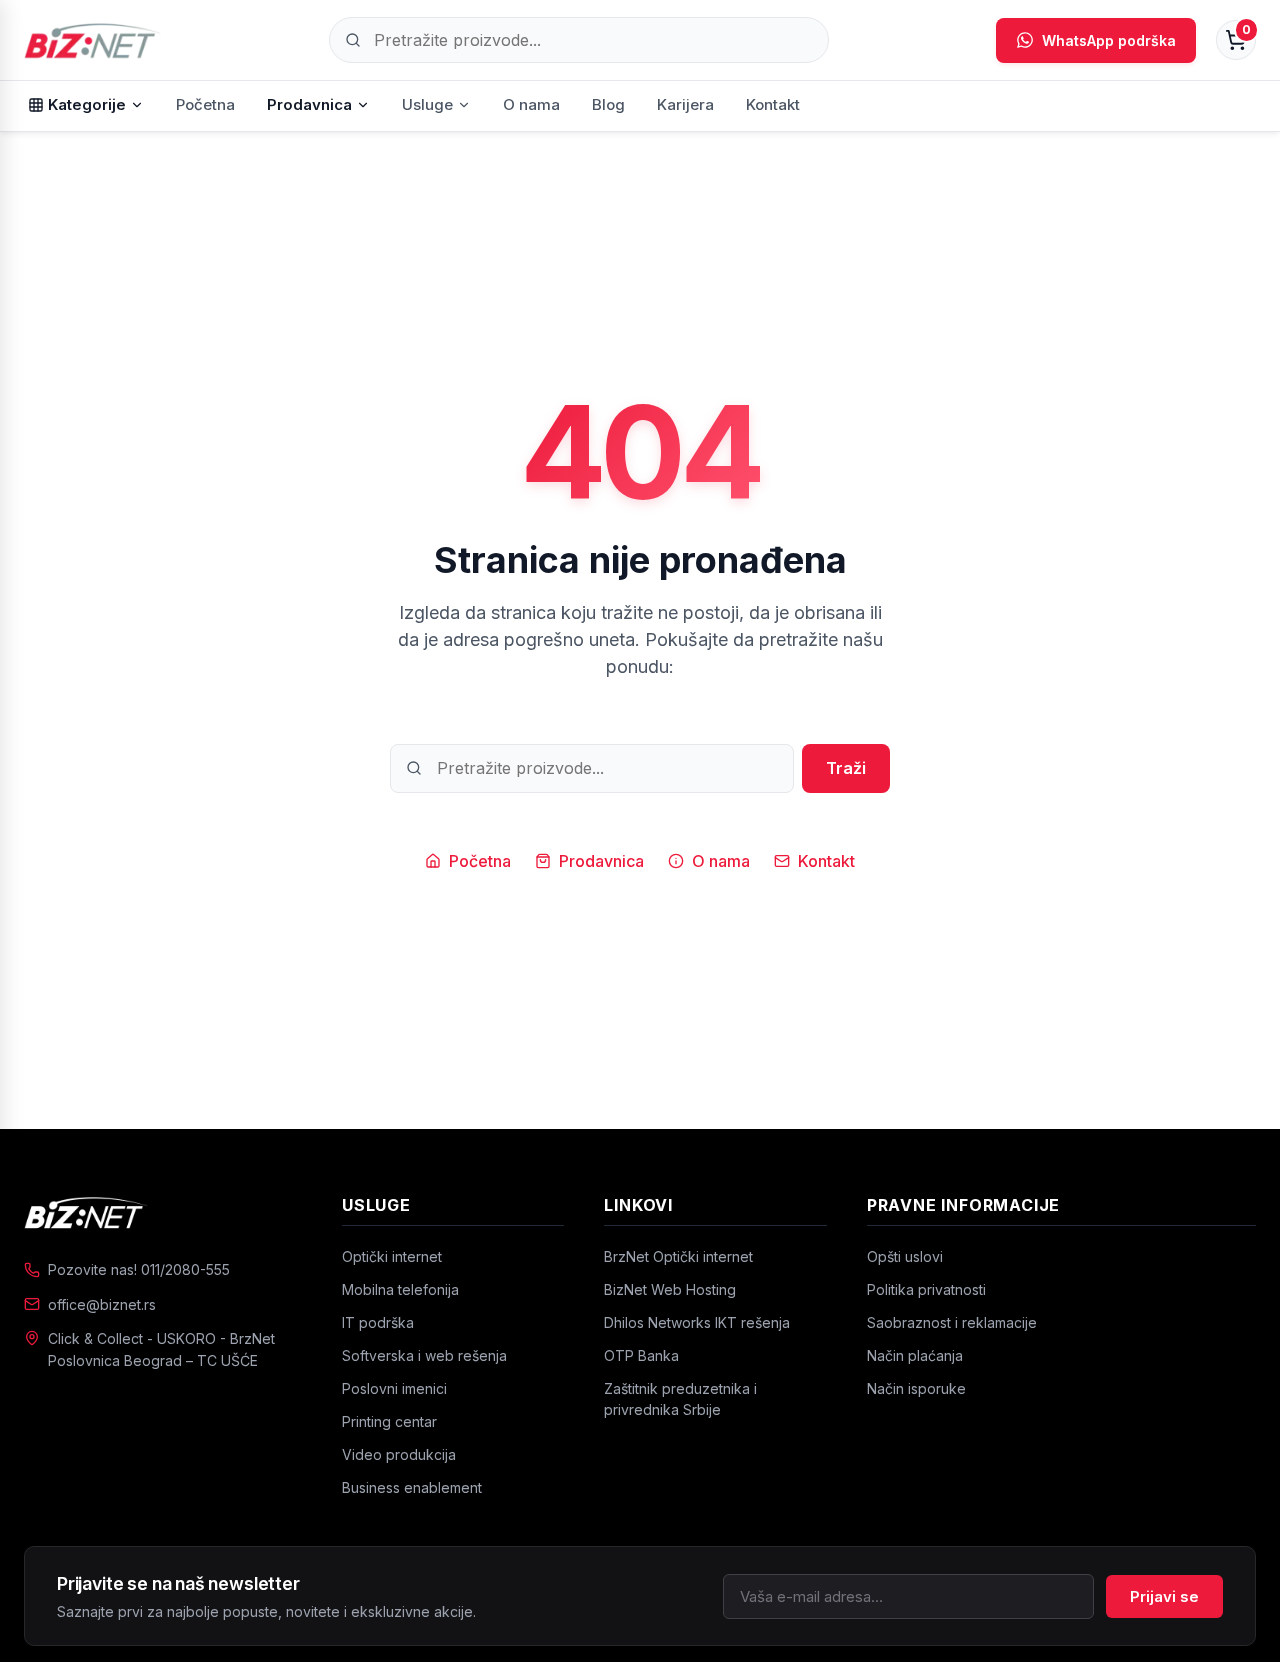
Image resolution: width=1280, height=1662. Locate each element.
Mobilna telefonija (400, 1289)
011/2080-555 (185, 1269)
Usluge (427, 104)
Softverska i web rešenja (424, 1355)
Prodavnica (309, 104)
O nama (531, 104)
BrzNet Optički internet (678, 1256)
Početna (205, 104)
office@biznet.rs (102, 1304)
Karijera (685, 104)
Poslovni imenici (394, 1388)
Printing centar (389, 1421)
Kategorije (87, 104)
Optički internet (392, 1256)
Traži (846, 768)
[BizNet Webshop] (92, 40)
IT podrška (378, 1322)
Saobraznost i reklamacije (952, 1322)
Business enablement (412, 1487)
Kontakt (773, 104)
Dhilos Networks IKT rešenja (697, 1322)
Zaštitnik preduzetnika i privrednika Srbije (680, 1399)
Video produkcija (399, 1454)
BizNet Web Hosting (670, 1289)
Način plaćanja (915, 1355)
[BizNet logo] (163, 1212)
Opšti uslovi (905, 1256)
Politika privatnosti (926, 1289)
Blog (608, 104)
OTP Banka (641, 1355)
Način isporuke (916, 1388)
